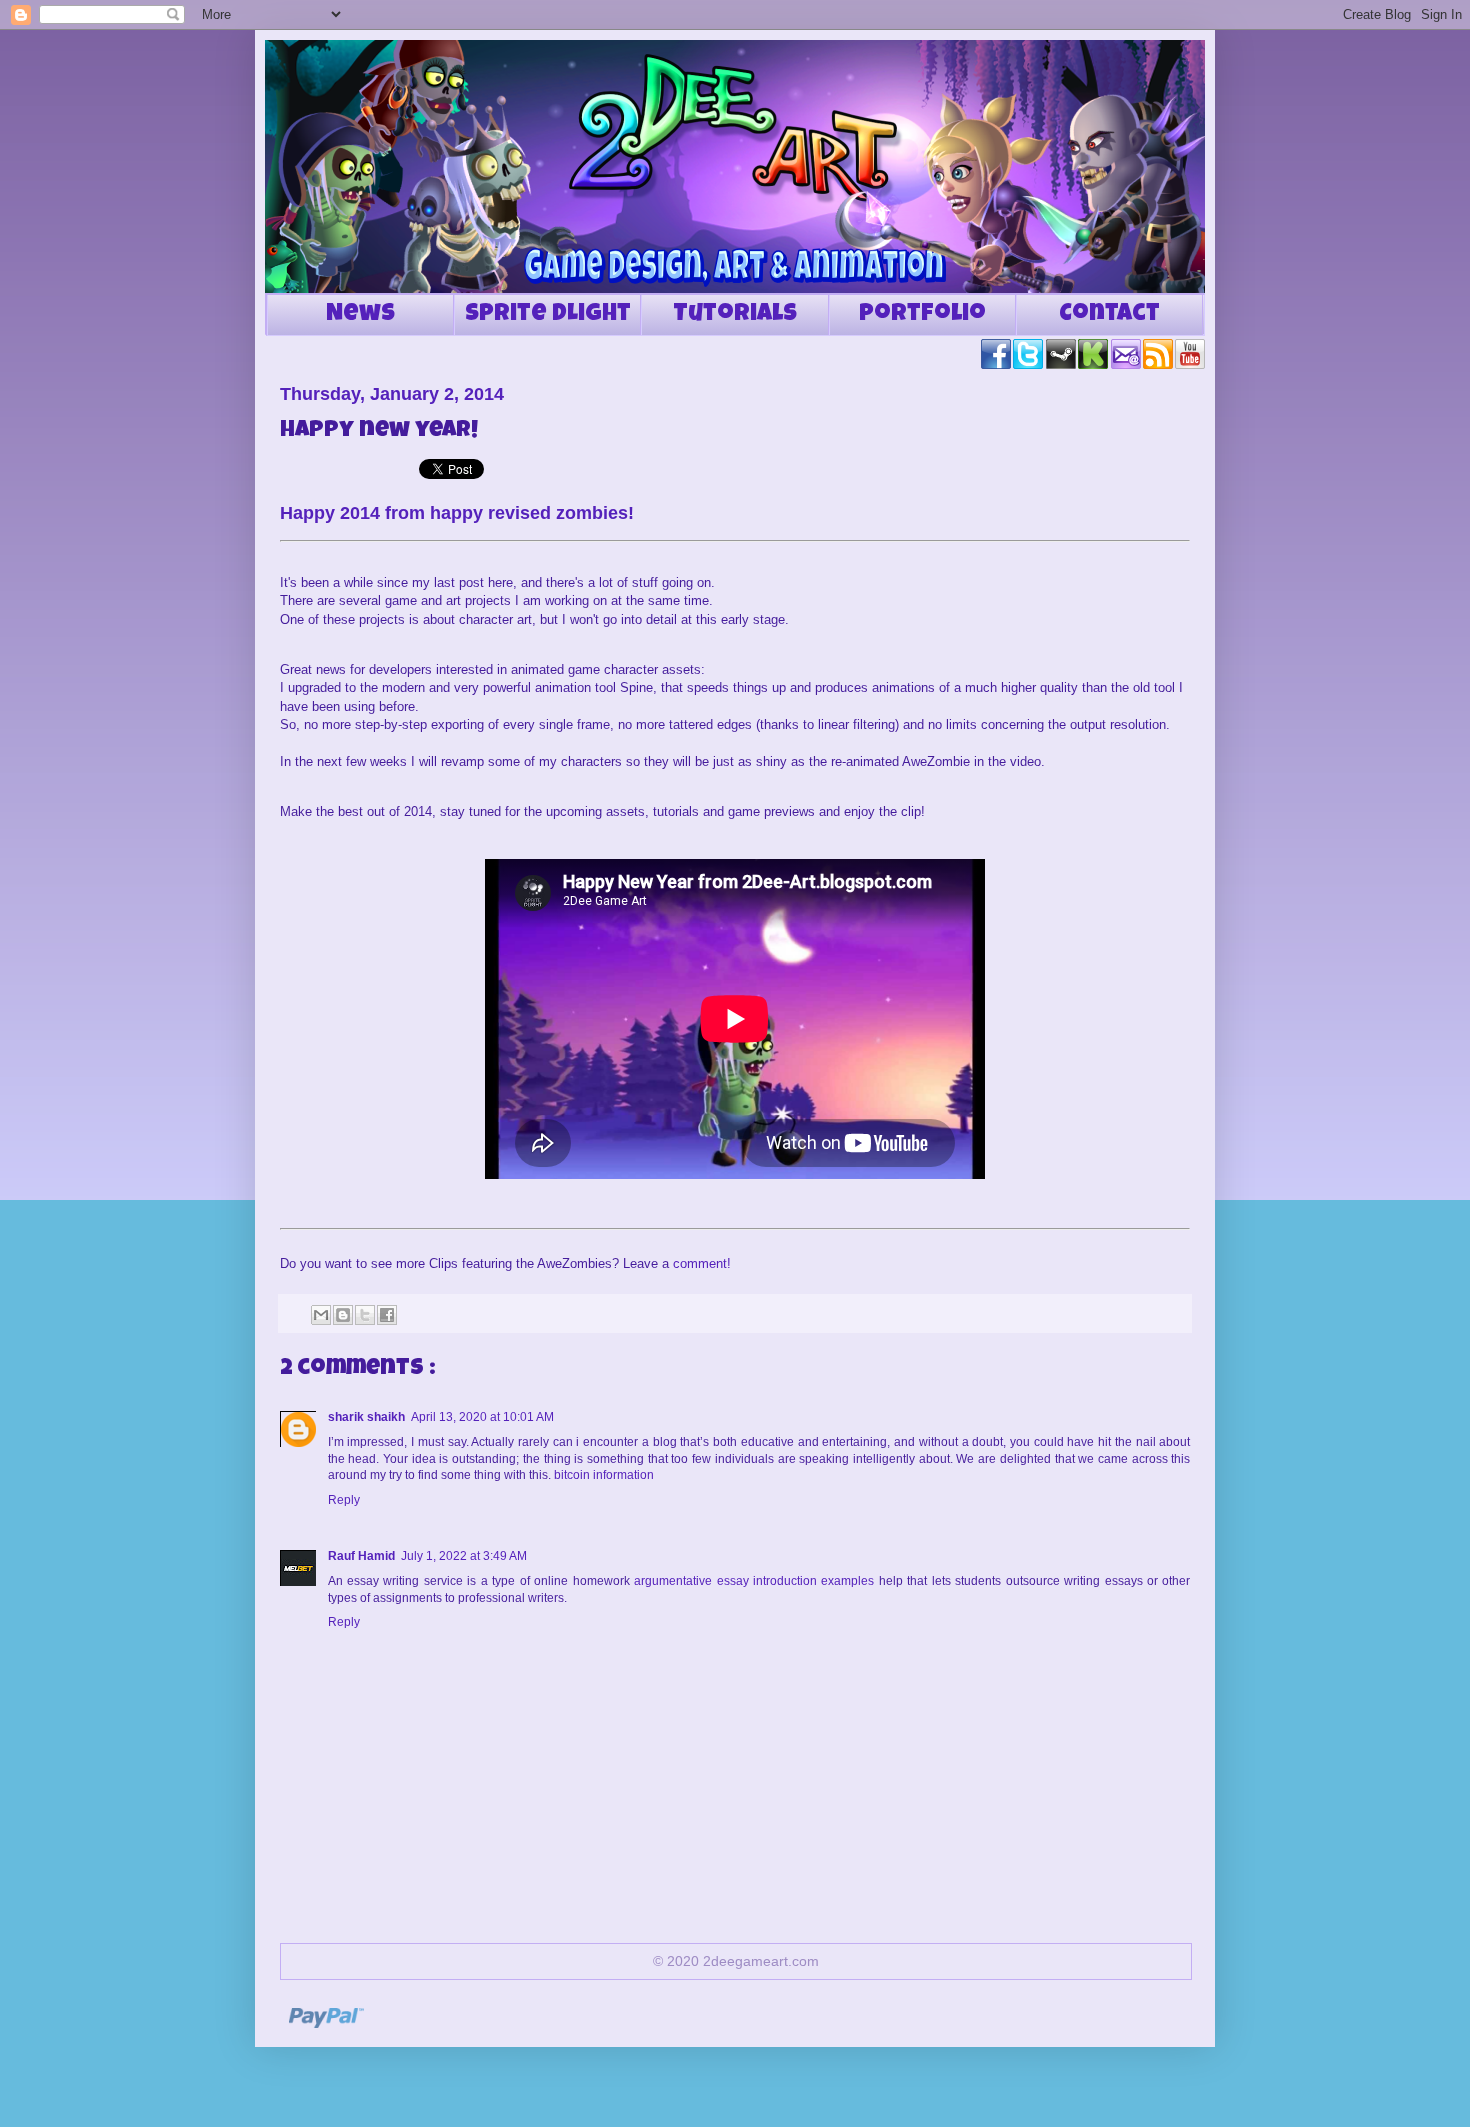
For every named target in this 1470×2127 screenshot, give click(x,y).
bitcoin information (604, 1475)
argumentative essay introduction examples (754, 1581)
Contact (1109, 315)
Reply (344, 1500)
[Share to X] (365, 1315)
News (360, 315)
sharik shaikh (366, 1417)
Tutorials (735, 315)
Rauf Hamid (361, 1556)
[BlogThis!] (343, 1315)
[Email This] (321, 1315)
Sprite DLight (548, 315)
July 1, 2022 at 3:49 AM (464, 1556)
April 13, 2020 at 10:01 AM (482, 1417)
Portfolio (922, 315)
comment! (702, 1263)
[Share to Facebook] (387, 1315)
